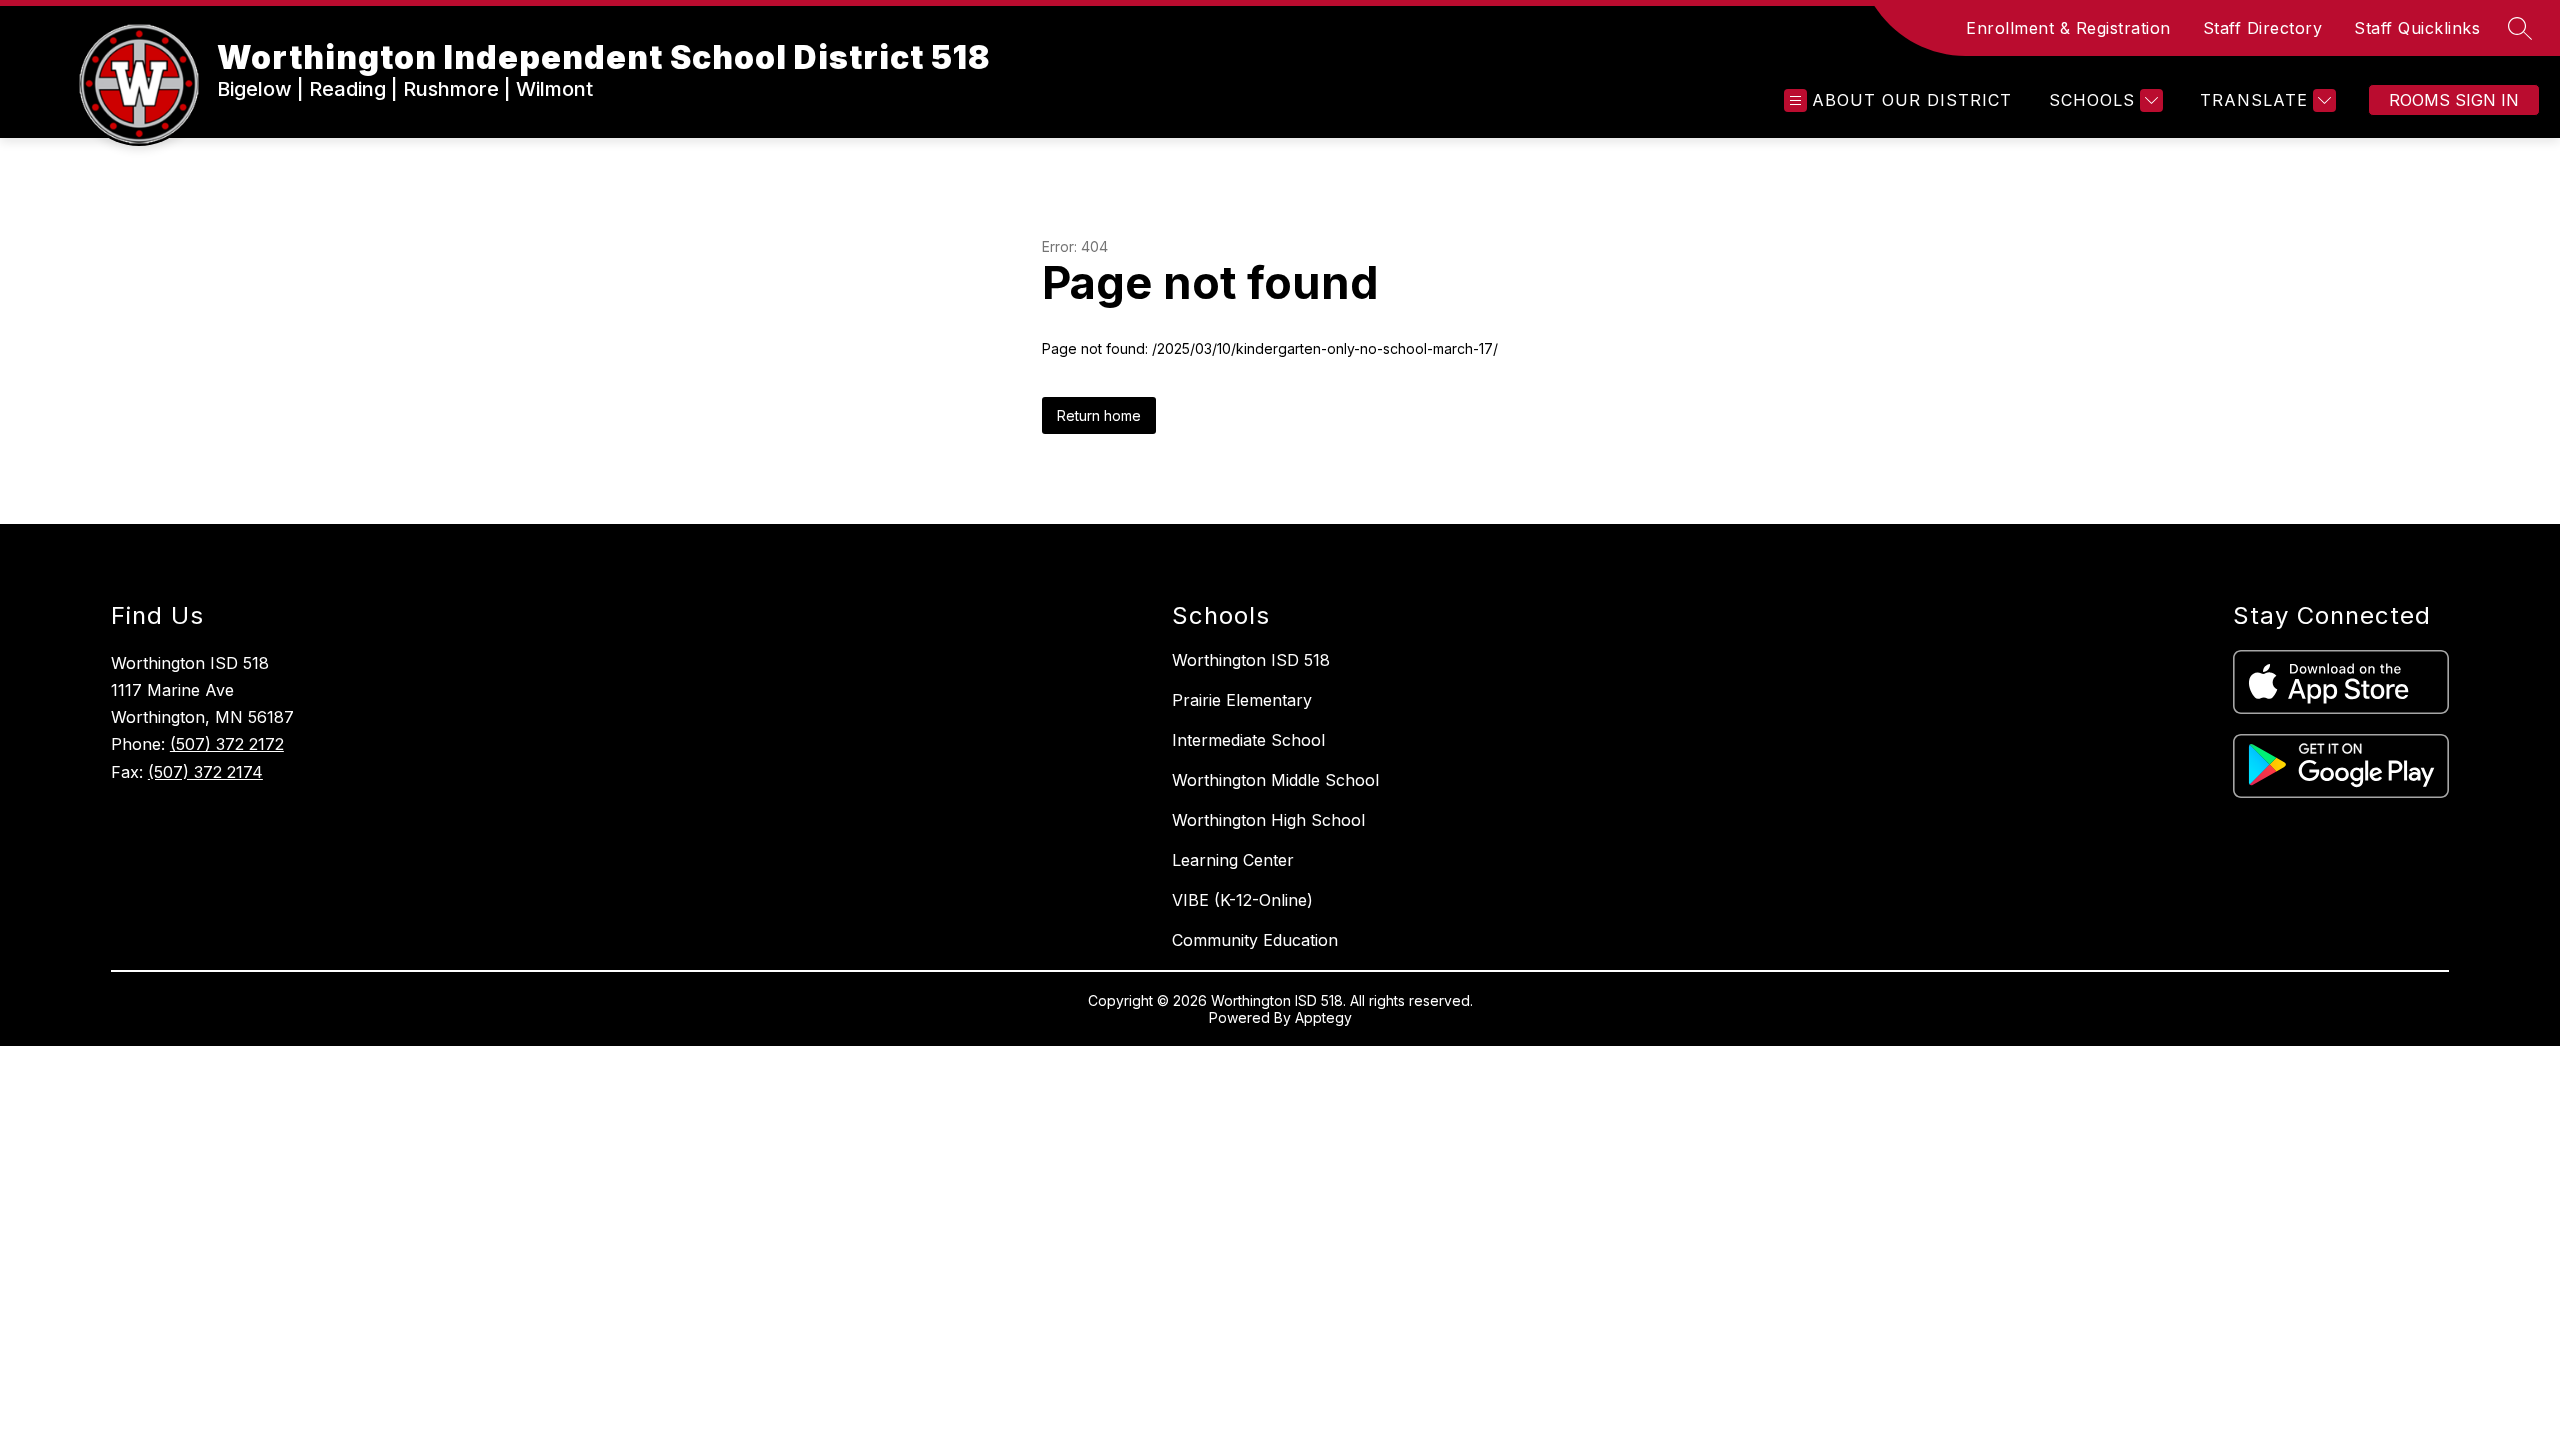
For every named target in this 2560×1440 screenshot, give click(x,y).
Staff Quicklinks (2417, 28)
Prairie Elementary (1242, 700)
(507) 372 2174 (205, 772)
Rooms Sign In (2454, 100)
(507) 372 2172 (227, 744)
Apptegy (1323, 1017)
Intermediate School (1248, 740)
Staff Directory (2263, 28)
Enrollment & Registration (2068, 28)
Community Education (1255, 940)
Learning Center (1233, 860)
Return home (1099, 415)
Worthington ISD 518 (1251, 660)
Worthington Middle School (1275, 780)
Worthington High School (1268, 820)
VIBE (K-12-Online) (1242, 900)
